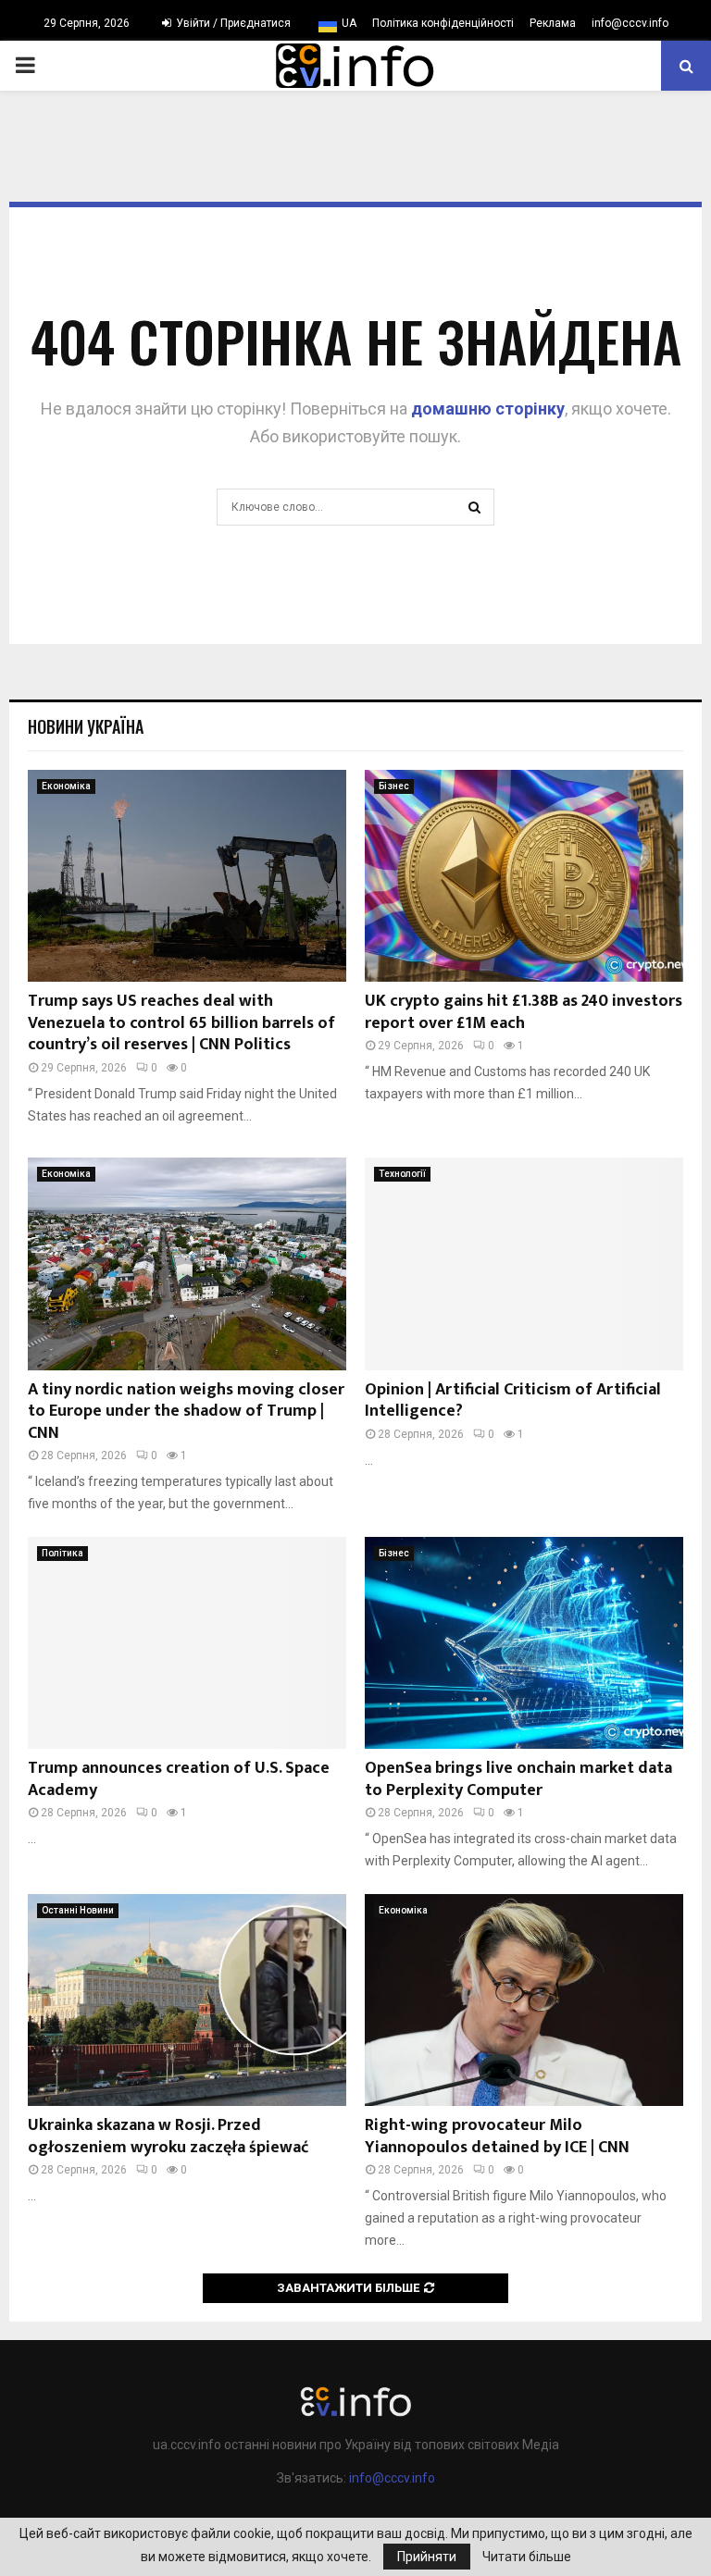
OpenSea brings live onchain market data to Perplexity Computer (518, 1779)
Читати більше (527, 2557)
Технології (402, 1174)
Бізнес (394, 786)
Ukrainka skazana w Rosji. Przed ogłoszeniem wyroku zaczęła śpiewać (168, 2136)
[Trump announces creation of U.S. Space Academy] (187, 1643)
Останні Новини (78, 1910)
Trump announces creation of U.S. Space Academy (179, 1779)
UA (349, 23)
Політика (62, 1553)
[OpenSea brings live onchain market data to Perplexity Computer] (524, 1643)
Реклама (553, 23)
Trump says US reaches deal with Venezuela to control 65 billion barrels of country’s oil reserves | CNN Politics (181, 1023)
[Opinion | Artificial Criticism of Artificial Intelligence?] (524, 1263)
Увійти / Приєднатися (232, 23)
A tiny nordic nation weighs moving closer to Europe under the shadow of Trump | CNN (186, 1412)
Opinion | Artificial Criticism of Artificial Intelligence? (513, 1400)
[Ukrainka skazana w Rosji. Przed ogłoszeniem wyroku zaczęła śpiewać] (187, 2000)
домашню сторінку (488, 409)
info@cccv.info (630, 23)
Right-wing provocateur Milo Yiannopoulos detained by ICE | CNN (497, 2136)
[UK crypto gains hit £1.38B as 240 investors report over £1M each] (524, 876)
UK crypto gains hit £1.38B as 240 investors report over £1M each (524, 1012)
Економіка (66, 786)
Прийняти (427, 2557)
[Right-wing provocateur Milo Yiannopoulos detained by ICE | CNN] (524, 2000)
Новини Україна (86, 726)
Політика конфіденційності (443, 23)
